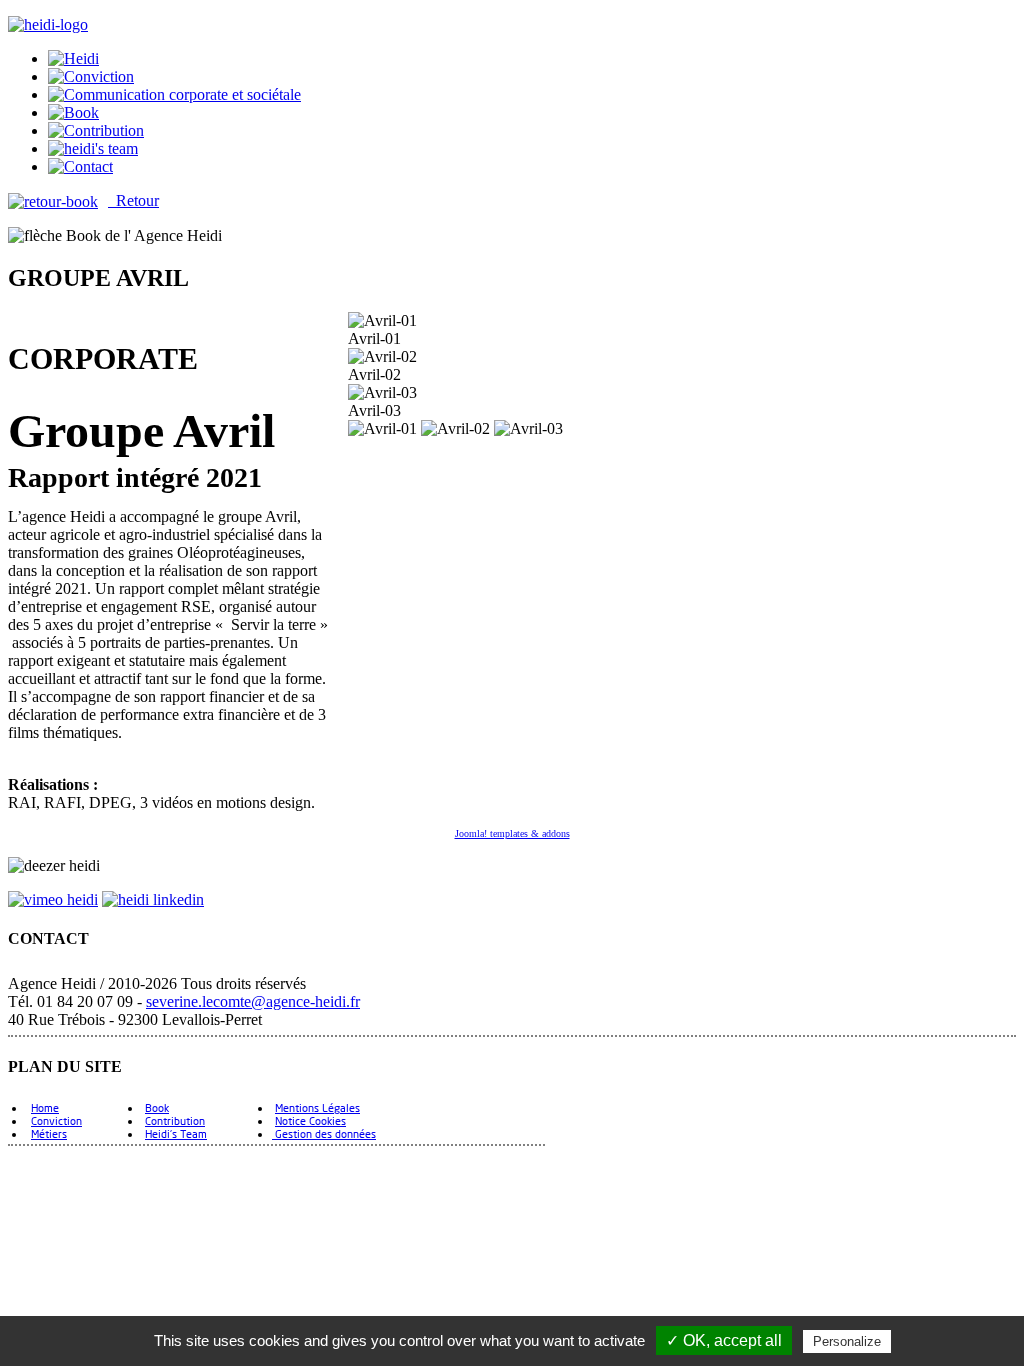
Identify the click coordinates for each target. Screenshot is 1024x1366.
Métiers (49, 1133)
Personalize (847, 1341)
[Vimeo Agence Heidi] (53, 899)
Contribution (175, 1120)
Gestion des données (324, 1133)
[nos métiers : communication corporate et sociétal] (174, 94)
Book (157, 1107)
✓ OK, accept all (724, 1340)
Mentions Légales (317, 1107)
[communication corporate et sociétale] (73, 58)
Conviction (56, 1120)
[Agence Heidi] (48, 24)
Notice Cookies (310, 1120)
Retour (133, 200)
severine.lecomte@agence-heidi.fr (253, 1001)
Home (45, 1107)
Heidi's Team (176, 1133)
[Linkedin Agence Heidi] (153, 899)
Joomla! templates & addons (512, 833)
